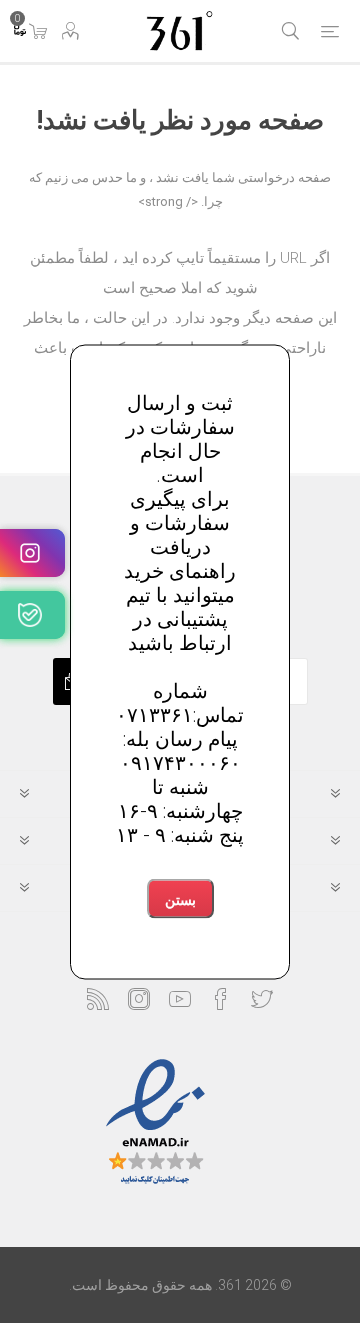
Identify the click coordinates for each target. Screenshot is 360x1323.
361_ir (32, 553)
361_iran (32, 615)
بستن (180, 899)
